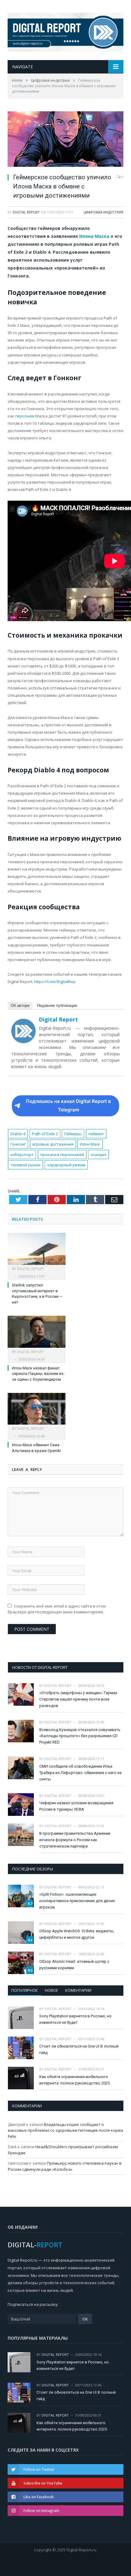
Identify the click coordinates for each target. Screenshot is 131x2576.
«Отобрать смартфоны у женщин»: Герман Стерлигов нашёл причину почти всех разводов (78, 1699)
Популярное (25, 1990)
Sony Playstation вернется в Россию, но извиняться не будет (75, 2019)
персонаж (25, 416)
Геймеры (73, 1134)
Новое (51, 1990)
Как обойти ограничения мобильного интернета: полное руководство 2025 (74, 2080)
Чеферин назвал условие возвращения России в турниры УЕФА (76, 1806)
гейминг (96, 1134)
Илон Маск (90, 1144)
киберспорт (22, 1154)
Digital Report (26, 212)
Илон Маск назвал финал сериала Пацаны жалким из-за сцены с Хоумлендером (38, 1374)
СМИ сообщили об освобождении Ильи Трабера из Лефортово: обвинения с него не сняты (80, 1773)
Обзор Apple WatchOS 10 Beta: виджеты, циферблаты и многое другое (77, 1934)
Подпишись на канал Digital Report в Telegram (68, 1106)
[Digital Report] (65, 31)
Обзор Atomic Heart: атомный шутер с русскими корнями (74, 1965)
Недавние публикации (57, 1005)
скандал (98, 1154)
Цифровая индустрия (103, 212)
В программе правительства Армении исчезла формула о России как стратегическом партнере (75, 1840)
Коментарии (78, 1990)
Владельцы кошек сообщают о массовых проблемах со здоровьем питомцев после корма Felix (65, 2130)
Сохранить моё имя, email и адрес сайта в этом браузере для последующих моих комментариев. (57, 1609)
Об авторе (20, 1005)
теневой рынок (25, 1165)
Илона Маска (94, 236)
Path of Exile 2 (45, 1134)
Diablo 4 (18, 1134)
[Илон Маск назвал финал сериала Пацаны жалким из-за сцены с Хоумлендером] (37, 1335)
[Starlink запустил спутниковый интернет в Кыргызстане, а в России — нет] (37, 1252)
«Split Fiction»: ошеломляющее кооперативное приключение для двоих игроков (77, 1901)
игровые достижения (53, 1144)
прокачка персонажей (62, 1154)
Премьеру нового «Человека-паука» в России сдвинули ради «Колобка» (65, 2166)
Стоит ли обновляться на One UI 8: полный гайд (79, 2049)
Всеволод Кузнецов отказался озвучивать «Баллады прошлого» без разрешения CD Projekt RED (80, 1736)
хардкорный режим (66, 1165)
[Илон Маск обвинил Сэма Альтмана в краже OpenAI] (37, 1412)
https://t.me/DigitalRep (55, 982)
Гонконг (18, 1144)
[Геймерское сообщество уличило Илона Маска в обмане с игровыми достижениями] (65, 140)
